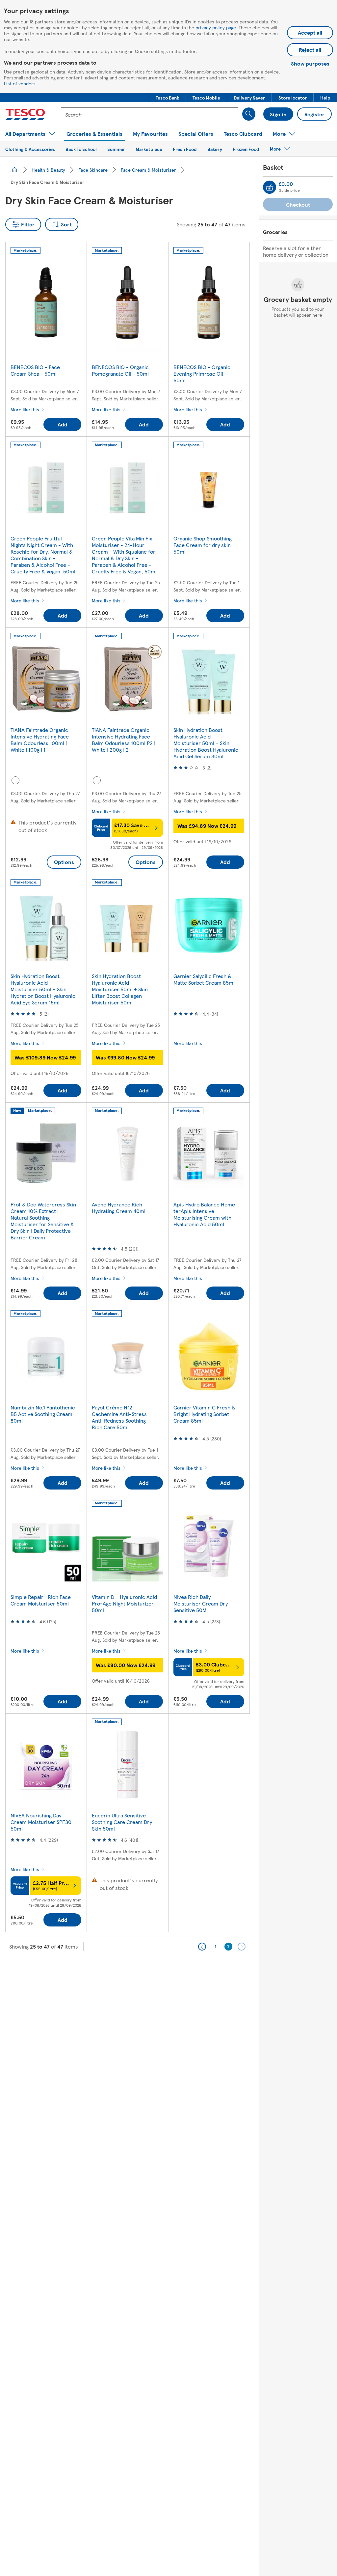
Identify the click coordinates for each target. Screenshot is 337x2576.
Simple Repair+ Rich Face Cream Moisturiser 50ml (41, 1600)
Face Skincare (93, 170)
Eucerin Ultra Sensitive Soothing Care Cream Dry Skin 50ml (122, 1822)
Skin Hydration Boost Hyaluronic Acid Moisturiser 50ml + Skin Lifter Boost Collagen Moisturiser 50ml (120, 989)
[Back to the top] (172, 1973)
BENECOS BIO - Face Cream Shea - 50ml (35, 370)
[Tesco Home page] (25, 114)
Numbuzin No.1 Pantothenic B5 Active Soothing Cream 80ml (43, 1414)
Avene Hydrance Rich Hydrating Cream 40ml (119, 1208)
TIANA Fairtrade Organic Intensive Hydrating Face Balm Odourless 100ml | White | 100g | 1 (40, 740)
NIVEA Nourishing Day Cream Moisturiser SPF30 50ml (41, 1822)
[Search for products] (249, 114)
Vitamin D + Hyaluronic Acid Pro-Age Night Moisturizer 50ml (124, 1603)
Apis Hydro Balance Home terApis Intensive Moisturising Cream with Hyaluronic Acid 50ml (204, 1214)
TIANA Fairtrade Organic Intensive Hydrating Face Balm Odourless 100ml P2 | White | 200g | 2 (124, 740)
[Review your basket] (270, 187)
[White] (15, 780)
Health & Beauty (48, 170)
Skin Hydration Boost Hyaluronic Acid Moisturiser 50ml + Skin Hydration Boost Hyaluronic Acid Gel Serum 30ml (206, 743)
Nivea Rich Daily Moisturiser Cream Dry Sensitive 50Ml (201, 1603)
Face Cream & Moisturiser (148, 170)
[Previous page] (202, 1947)
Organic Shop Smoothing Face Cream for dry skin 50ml (203, 545)
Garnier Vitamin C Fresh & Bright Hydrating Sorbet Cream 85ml (204, 1414)
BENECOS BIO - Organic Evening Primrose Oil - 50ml (202, 374)
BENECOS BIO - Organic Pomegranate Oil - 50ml (120, 370)
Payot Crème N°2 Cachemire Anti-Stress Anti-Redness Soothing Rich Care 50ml (119, 1417)
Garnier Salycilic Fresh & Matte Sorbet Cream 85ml (204, 979)
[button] (167, 98)
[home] (14, 170)
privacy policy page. (216, 27)
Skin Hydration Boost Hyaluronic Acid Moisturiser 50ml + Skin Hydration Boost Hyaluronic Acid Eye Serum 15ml (43, 989)
